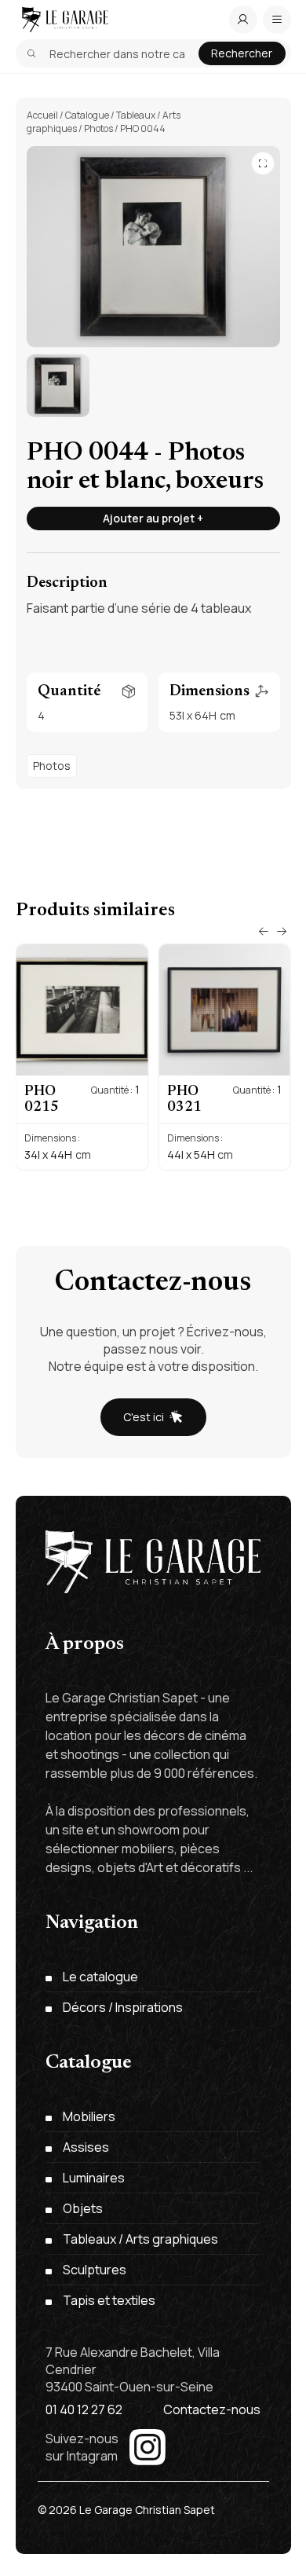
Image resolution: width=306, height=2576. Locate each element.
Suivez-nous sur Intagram (82, 2447)
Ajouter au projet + (153, 518)
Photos (98, 128)
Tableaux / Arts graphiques (140, 2239)
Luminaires (94, 2178)
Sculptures (95, 2270)
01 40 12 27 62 (84, 2409)
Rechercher (242, 53)
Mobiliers (89, 2116)
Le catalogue (100, 1977)
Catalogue (87, 115)
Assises (86, 2147)
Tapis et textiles (109, 2300)
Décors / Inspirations (123, 2007)
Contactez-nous (212, 2409)
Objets (83, 2208)
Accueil (42, 115)
